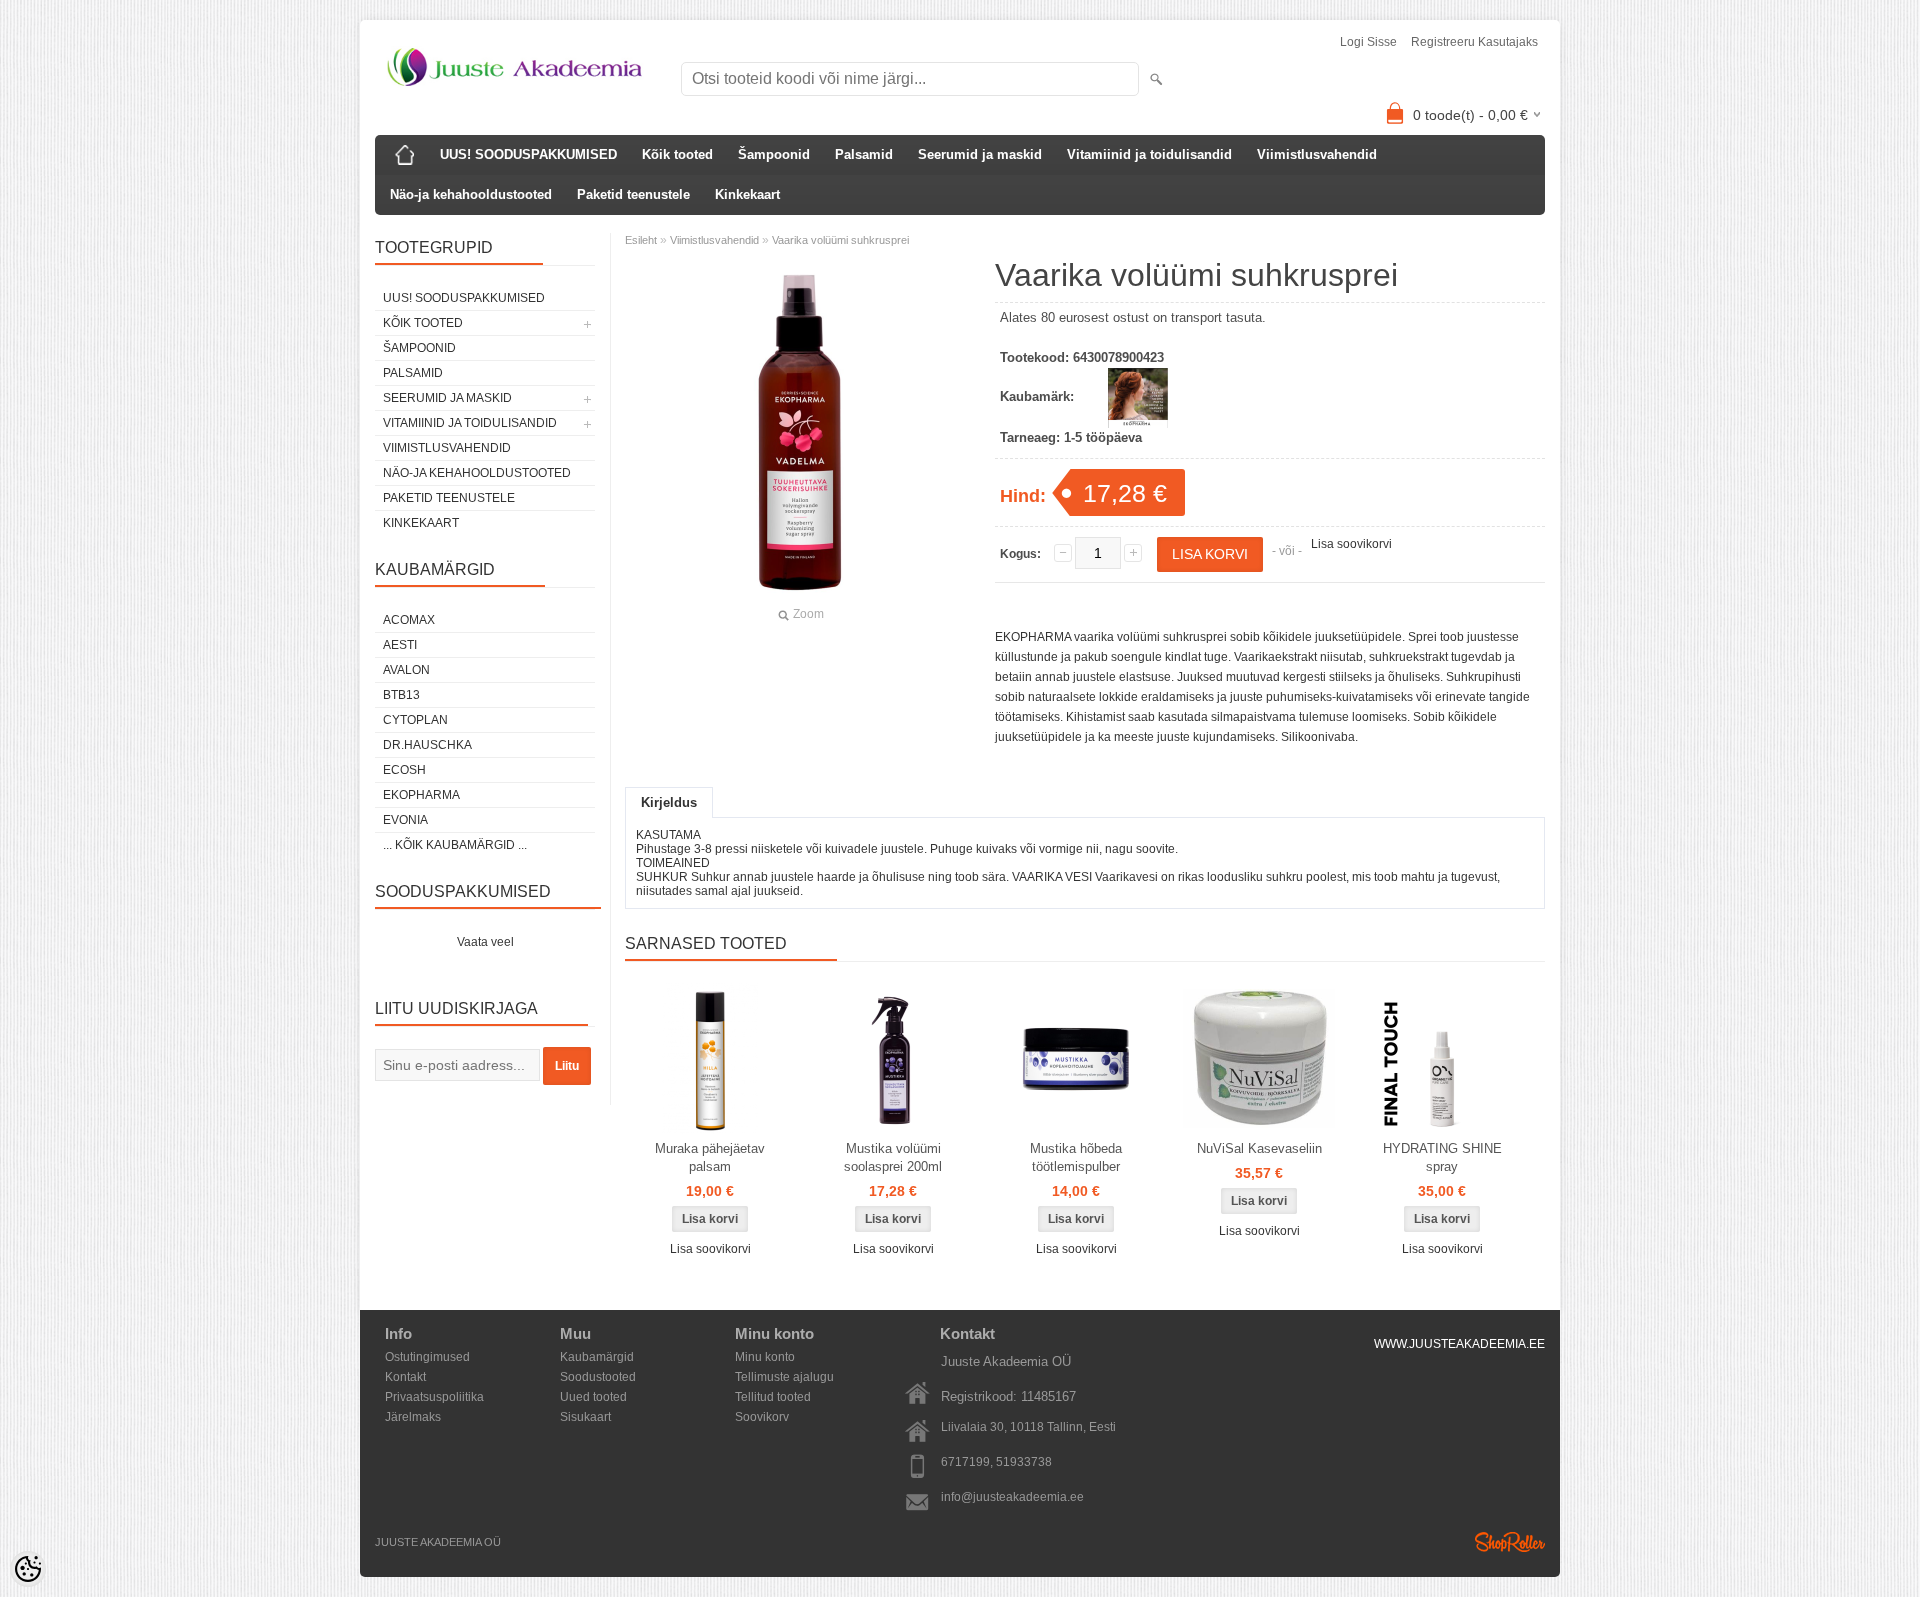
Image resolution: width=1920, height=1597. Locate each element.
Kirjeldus (669, 802)
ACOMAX (409, 620)
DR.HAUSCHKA (427, 745)
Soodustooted (598, 1377)
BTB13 (401, 695)
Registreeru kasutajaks (1474, 42)
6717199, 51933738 (996, 1462)
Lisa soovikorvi (1351, 544)
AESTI (400, 645)
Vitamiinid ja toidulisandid (1149, 154)
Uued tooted (593, 1397)
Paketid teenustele (633, 194)
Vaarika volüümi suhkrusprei (840, 240)
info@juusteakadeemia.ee (1012, 1497)
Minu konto (765, 1357)
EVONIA (405, 820)
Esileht (641, 240)
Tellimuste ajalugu (784, 1377)
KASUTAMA (668, 835)
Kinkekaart (747, 194)
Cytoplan (415, 720)
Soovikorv (762, 1417)
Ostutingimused (427, 1357)
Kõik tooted (677, 154)
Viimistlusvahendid (1317, 154)
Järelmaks (413, 1417)
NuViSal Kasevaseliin (1259, 1148)
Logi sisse (1368, 42)
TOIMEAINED (673, 863)
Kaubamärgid (597, 1357)
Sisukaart (585, 1417)
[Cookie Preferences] (28, 1569)
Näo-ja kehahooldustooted (471, 194)
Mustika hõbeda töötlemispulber (1076, 1157)
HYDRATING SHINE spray (1442, 1157)
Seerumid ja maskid (980, 154)
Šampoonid (774, 154)
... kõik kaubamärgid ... (455, 845)
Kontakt (405, 1377)
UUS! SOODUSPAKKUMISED (528, 154)
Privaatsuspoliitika (434, 1397)
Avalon (406, 670)
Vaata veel (485, 942)
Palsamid (864, 154)
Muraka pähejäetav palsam (710, 1157)
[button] (1085, 835)
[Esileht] (405, 155)
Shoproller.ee (1510, 1542)
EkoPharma (421, 795)
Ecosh (404, 770)
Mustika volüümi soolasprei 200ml (893, 1157)
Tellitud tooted (773, 1397)
